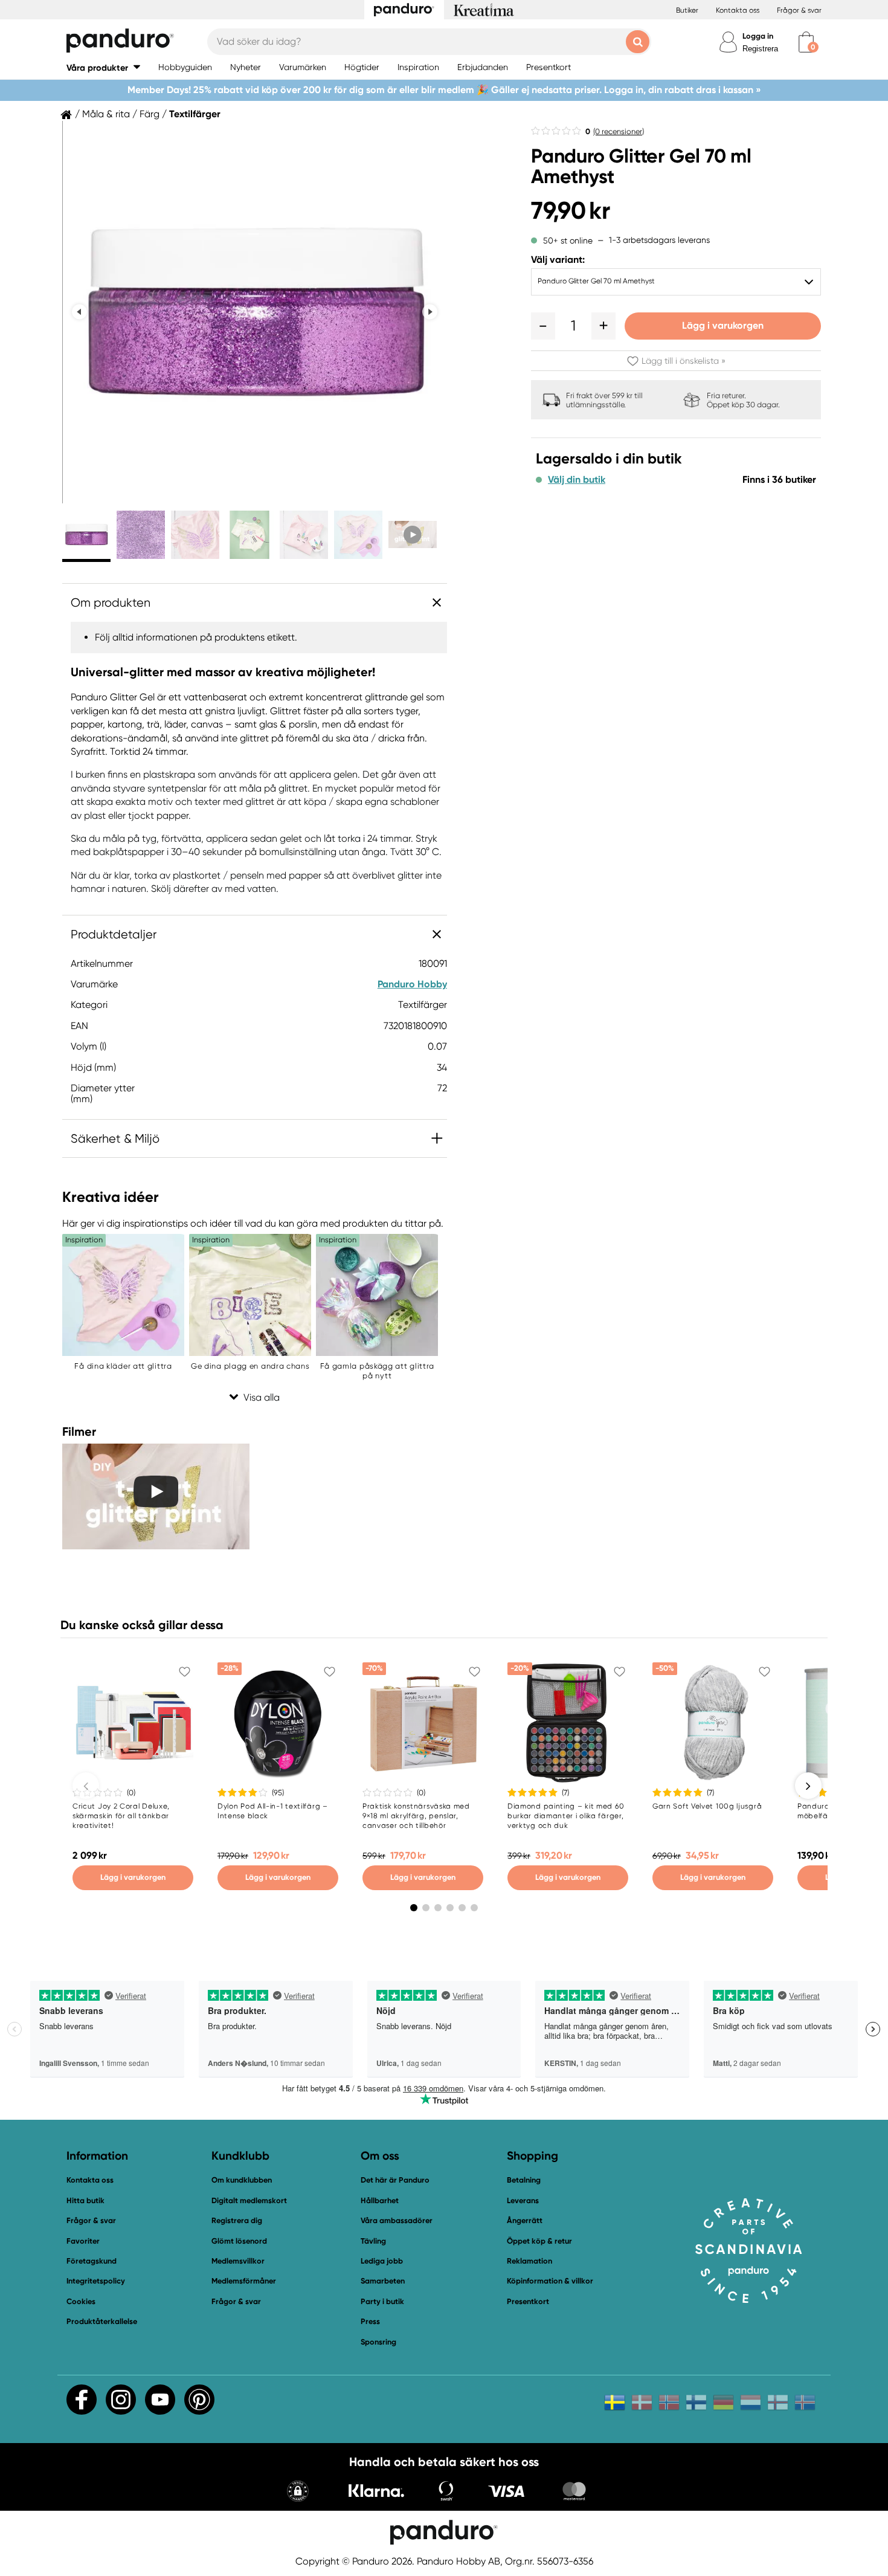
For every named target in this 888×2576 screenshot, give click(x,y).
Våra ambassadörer (397, 2220)
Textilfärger (195, 114)
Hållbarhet (380, 2200)
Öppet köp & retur (539, 2241)
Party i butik (382, 2301)
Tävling (373, 2241)
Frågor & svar (799, 10)
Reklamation (529, 2261)
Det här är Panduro (395, 2180)
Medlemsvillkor (238, 2261)
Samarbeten (383, 2281)
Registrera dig (237, 2220)
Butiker (687, 10)
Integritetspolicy (96, 2281)
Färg (150, 114)
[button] (103, 67)
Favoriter (83, 2241)
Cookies (81, 2302)
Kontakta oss (738, 10)
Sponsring (378, 2342)
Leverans (523, 2200)
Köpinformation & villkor (550, 2281)
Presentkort (528, 2301)
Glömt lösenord (239, 2241)
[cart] (806, 42)
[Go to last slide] (79, 312)
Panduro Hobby (412, 984)
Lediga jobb (382, 2261)
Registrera (760, 49)
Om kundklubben (242, 2180)
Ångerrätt (525, 2220)
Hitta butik (85, 2200)
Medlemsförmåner (244, 2281)
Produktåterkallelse (102, 2321)
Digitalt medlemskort (249, 2200)
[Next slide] (430, 312)
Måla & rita (106, 114)
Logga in (758, 36)
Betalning (524, 2180)
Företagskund (92, 2261)
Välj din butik (577, 480)
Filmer (79, 1432)
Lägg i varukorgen (723, 325)
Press (370, 2321)
